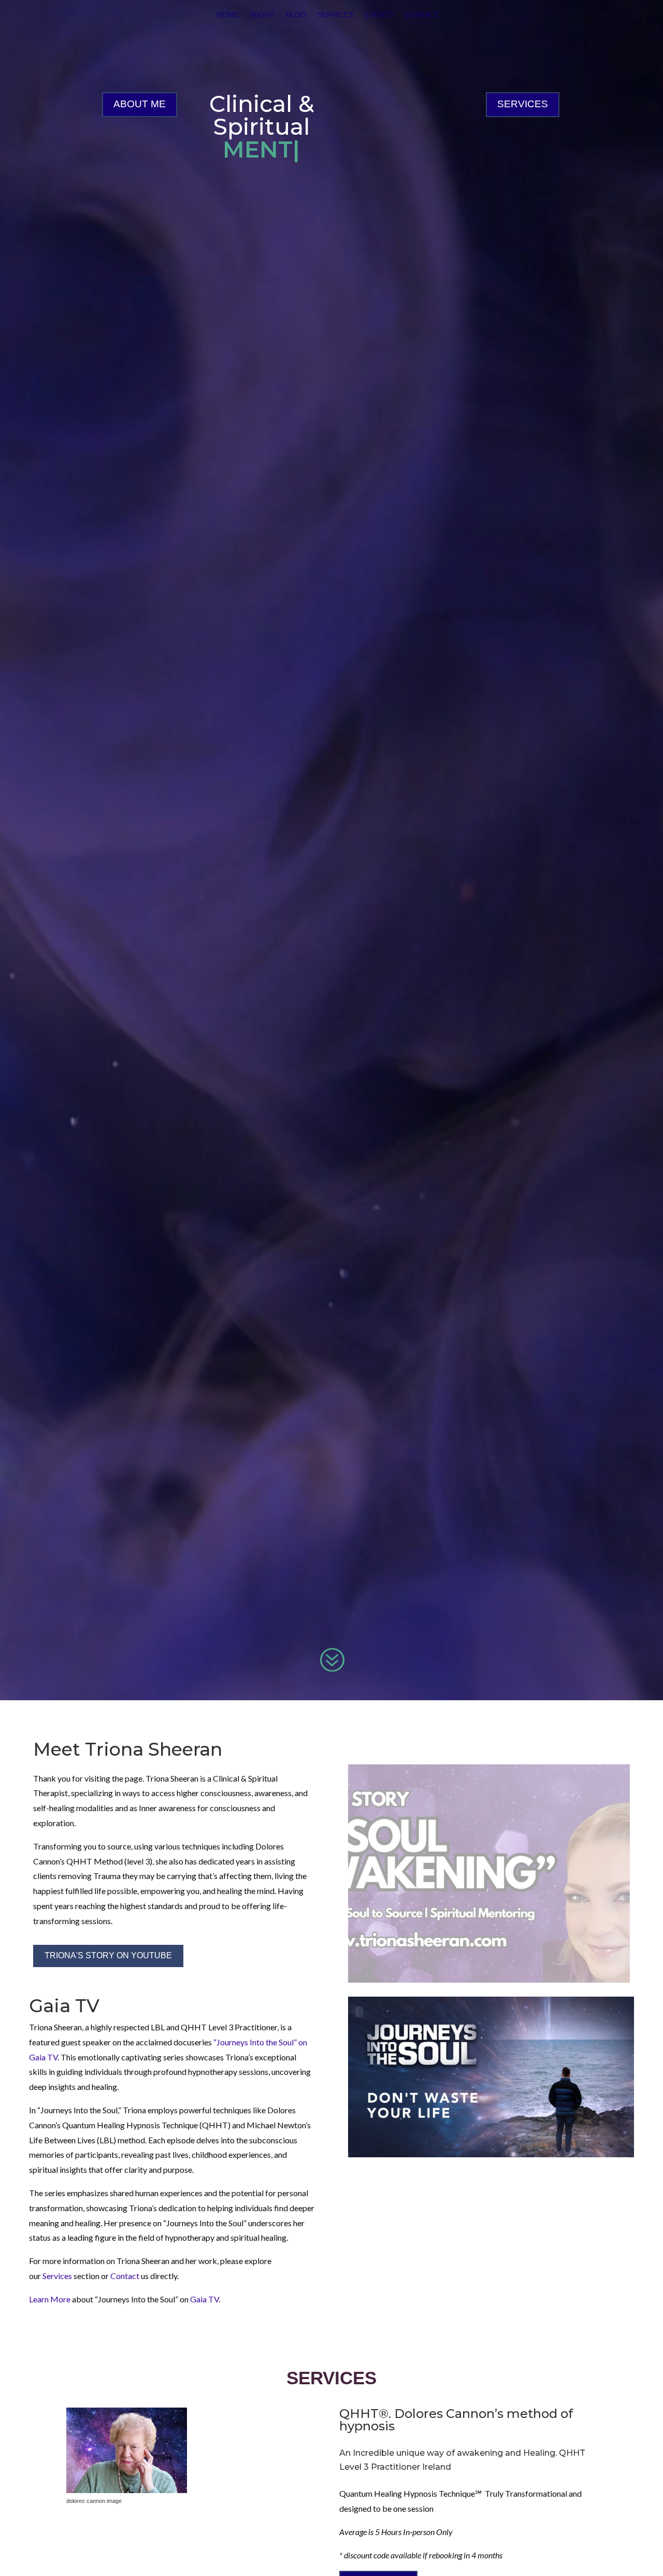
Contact (422, 15)
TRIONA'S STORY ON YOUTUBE (108, 1955)
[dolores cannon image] (127, 2490)
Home (227, 15)
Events (379, 15)
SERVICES (523, 104)
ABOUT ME (140, 104)
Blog (296, 15)
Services (335, 15)
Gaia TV (204, 2299)
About (262, 15)
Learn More (50, 2299)
